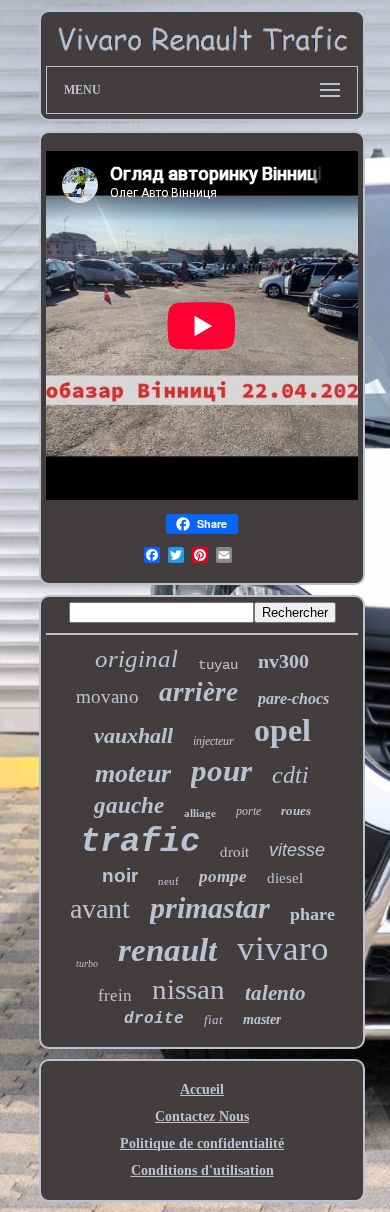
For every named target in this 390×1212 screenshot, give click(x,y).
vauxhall (133, 735)
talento (275, 993)
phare (312, 914)
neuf (168, 881)
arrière (198, 692)
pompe (223, 876)
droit (234, 851)
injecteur (213, 741)
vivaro (283, 948)
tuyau (218, 665)
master (262, 1019)
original (136, 658)
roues (296, 810)
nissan (188, 989)
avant (100, 908)
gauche (129, 805)
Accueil (202, 1089)
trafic (140, 842)
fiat (213, 1019)
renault (167, 950)
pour (221, 770)
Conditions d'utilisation (202, 1170)
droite (154, 1019)
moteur (133, 773)
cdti (290, 775)
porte (248, 811)
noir (120, 875)
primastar (210, 907)
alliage (200, 813)
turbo (87, 963)
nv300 (283, 661)
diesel (285, 878)
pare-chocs (293, 698)
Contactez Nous (202, 1116)
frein (115, 995)
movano (107, 696)
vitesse (297, 850)
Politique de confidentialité (202, 1143)
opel (282, 730)
